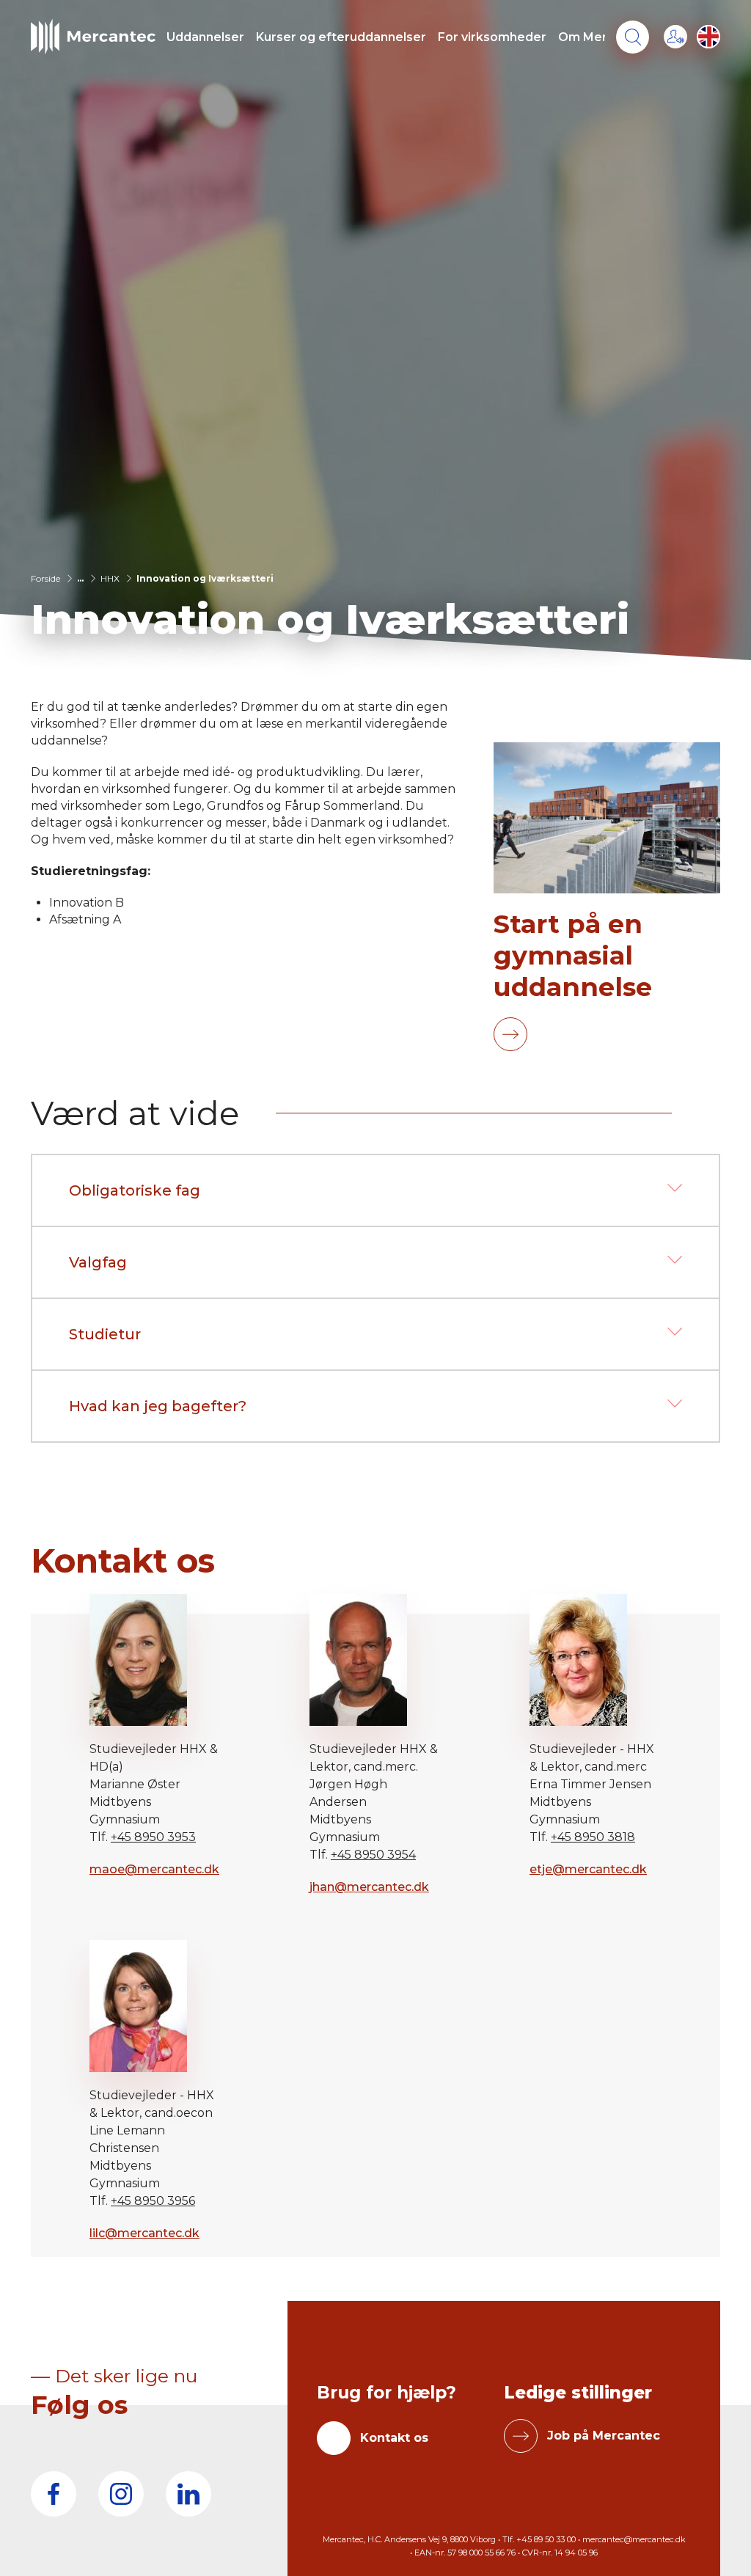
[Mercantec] (93, 37)
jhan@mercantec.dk (369, 1887)
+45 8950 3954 (373, 1855)
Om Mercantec (604, 37)
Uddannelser (205, 37)
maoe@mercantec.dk (154, 1869)
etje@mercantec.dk (588, 1869)
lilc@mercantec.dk (144, 2233)
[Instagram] (121, 2494)
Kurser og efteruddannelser (341, 37)
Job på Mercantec (604, 2436)
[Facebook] (54, 2494)
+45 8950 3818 (593, 1837)
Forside (45, 578)
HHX (110, 578)
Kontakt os (394, 2438)
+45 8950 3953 (153, 1837)
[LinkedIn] (188, 2494)
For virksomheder (492, 37)
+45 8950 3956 (153, 2201)
